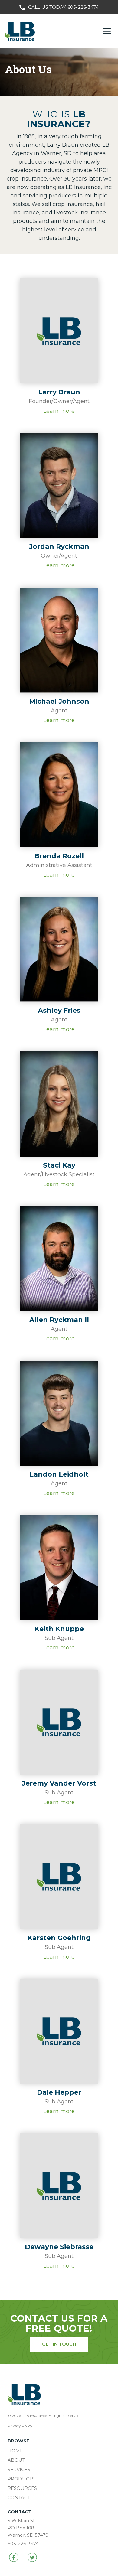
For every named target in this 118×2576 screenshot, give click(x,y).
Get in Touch (59, 2344)
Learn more (59, 411)
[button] (107, 31)
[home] (18, 31)
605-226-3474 (83, 7)
